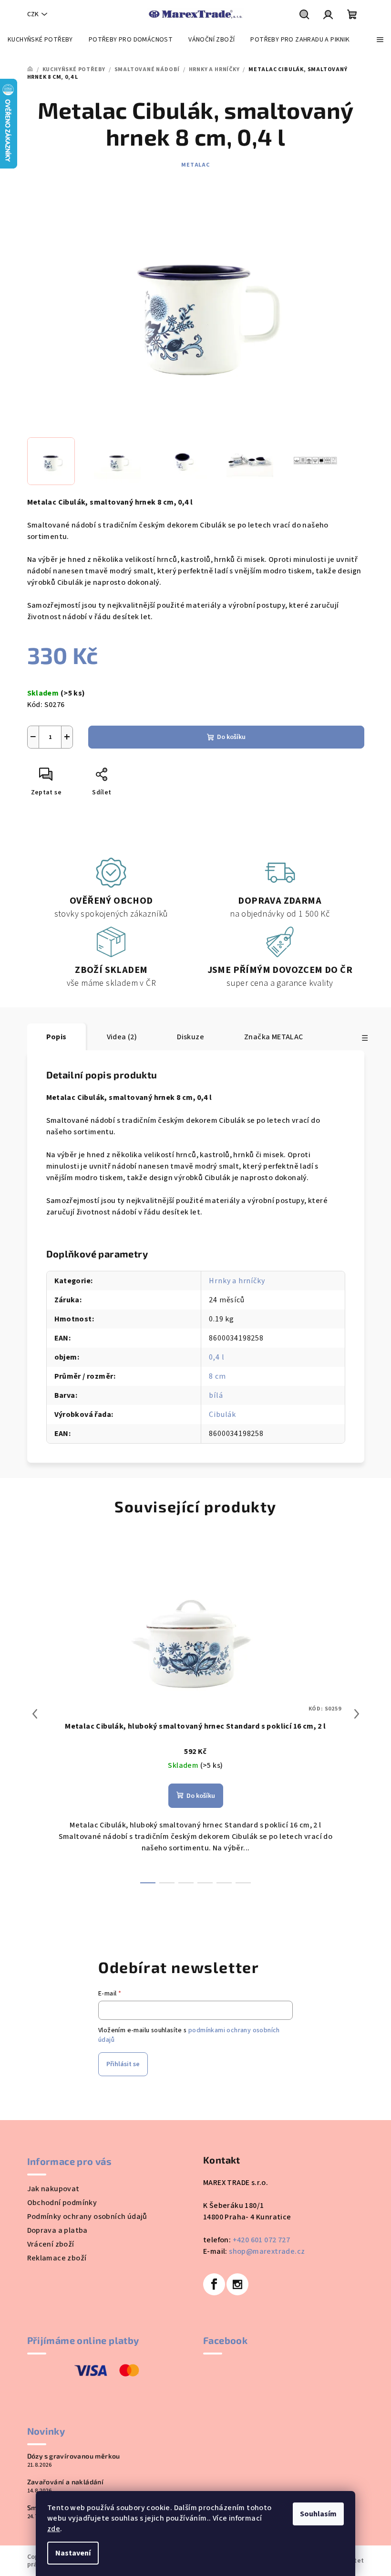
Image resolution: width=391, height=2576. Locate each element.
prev (35, 1714)
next (357, 1714)
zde (54, 2529)
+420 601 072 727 (261, 2240)
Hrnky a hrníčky (237, 1281)
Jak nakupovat (53, 2189)
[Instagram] (237, 2284)
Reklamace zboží (57, 2258)
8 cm (217, 1376)
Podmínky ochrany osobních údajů (87, 2217)
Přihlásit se (123, 2064)
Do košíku (231, 737)
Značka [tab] (274, 1037)
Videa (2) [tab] (122, 1037)
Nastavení (73, 2553)
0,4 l (216, 1357)
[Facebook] (214, 2284)
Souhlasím (318, 2514)
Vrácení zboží (51, 2244)
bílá (216, 1395)
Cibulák (222, 1415)
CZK (33, 14)
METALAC (195, 165)
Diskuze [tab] (190, 1037)
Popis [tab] (57, 1037)
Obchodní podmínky (62, 2203)
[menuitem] (40, 40)
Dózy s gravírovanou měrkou (74, 2456)
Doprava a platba (57, 2230)
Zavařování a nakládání (66, 2482)
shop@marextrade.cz (267, 2251)
